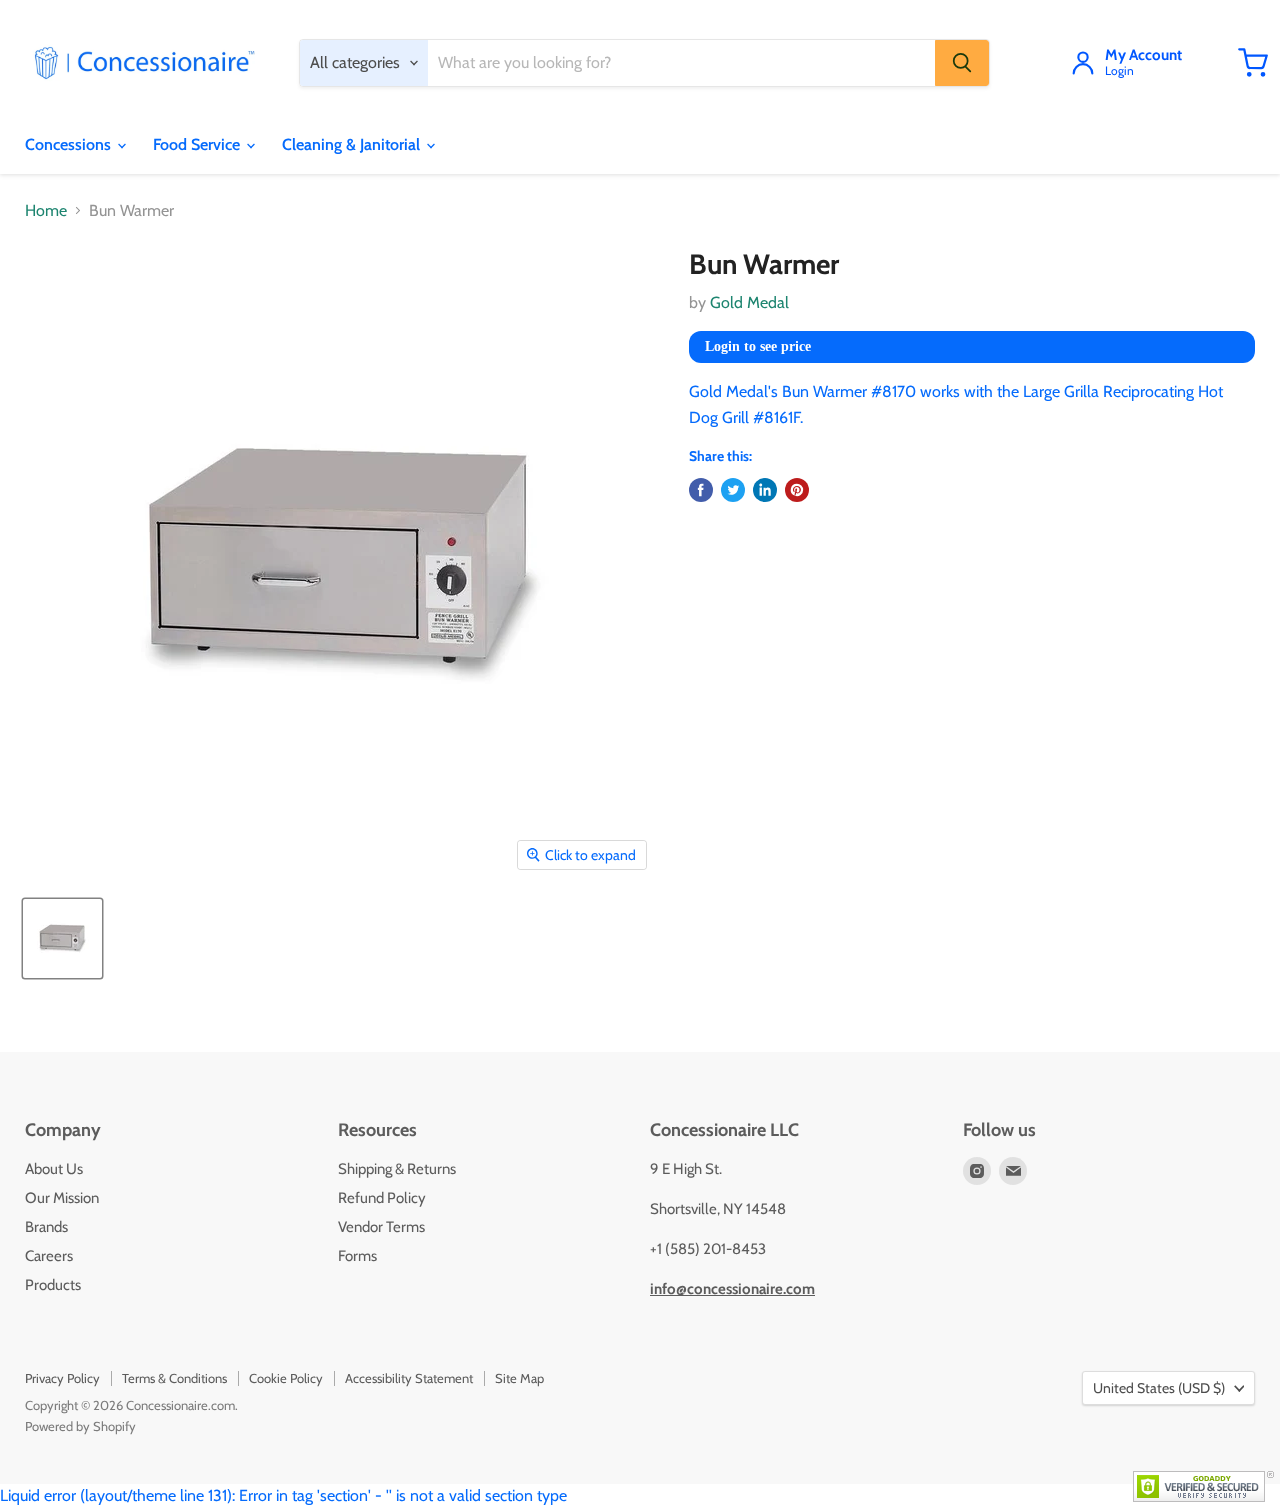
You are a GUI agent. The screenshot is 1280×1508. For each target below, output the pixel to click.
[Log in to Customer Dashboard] (1083, 63)
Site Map (519, 1378)
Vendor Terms (381, 1227)
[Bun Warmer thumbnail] (62, 938)
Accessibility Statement (409, 1378)
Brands (46, 1227)
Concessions (70, 144)
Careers (49, 1256)
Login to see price (758, 346)
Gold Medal (749, 302)
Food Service (198, 144)
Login (1119, 71)
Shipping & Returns (397, 1169)
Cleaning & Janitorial (353, 144)
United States (1159, 1388)
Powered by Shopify (80, 1426)
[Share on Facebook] (701, 490)
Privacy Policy (62, 1378)
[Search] (962, 63)
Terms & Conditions (174, 1378)
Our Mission (62, 1198)
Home (46, 211)
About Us (54, 1169)
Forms (357, 1256)
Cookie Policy (286, 1378)
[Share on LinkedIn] (765, 490)
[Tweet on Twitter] (733, 490)
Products (53, 1285)
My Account (1143, 56)
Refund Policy (382, 1198)
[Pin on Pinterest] (797, 490)
